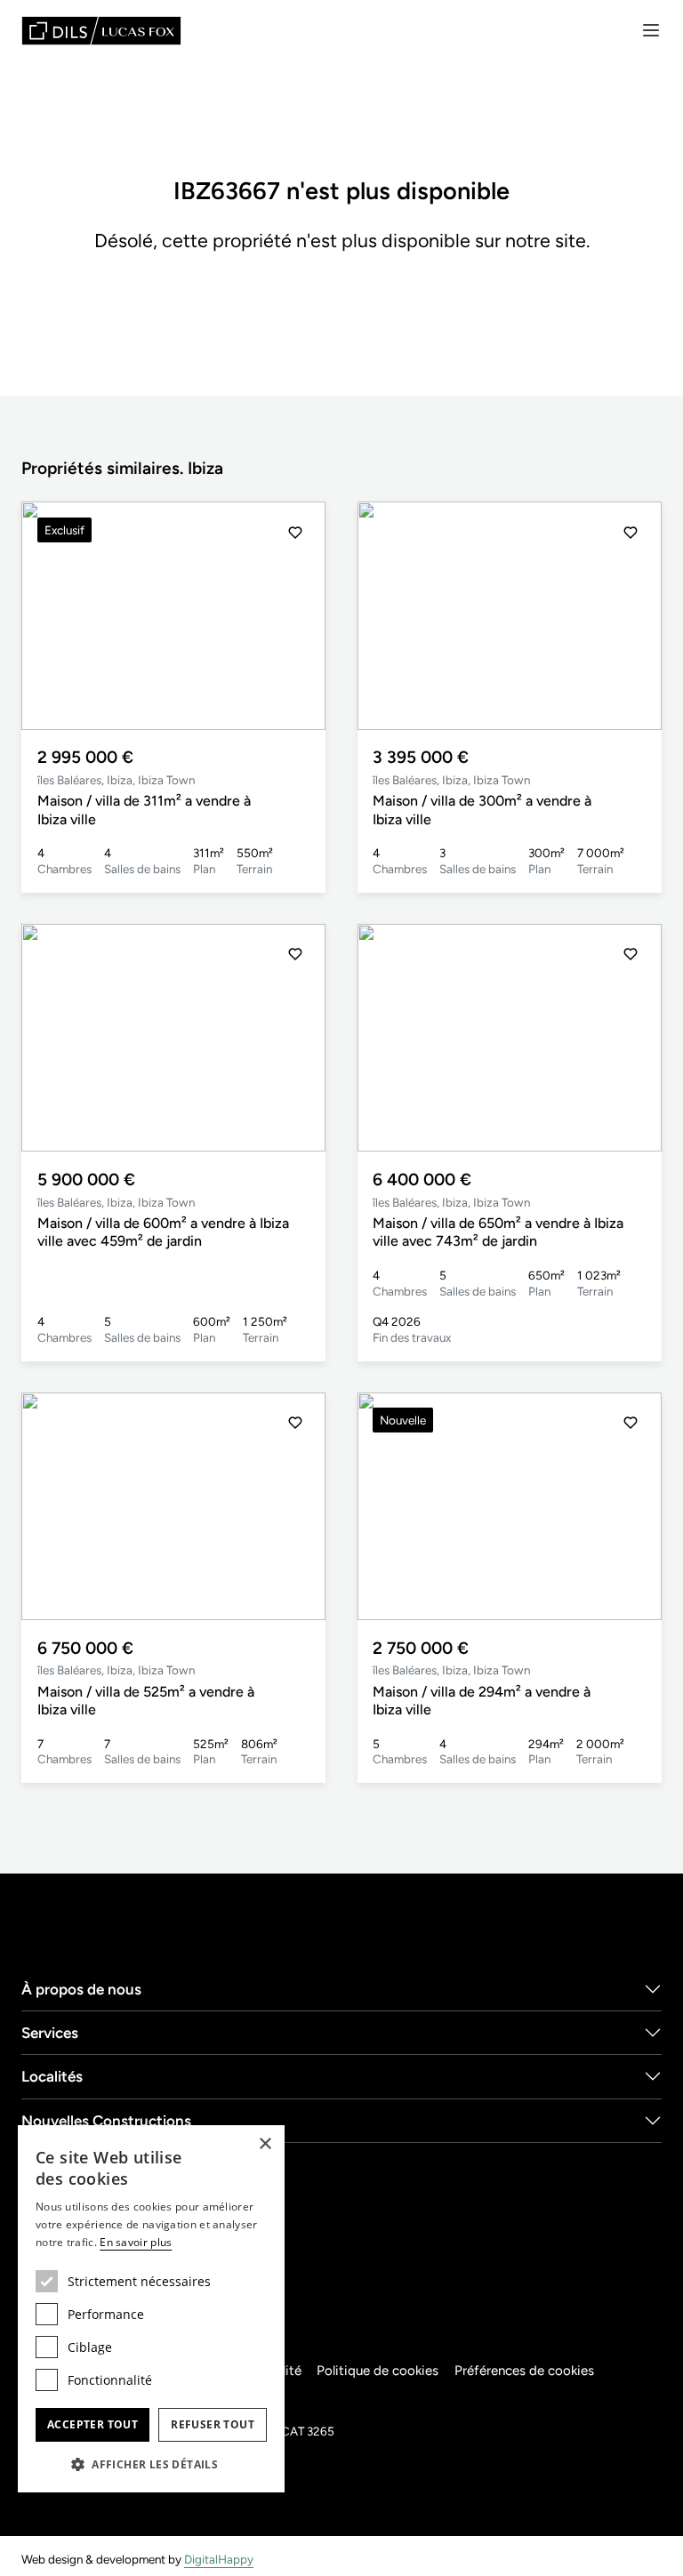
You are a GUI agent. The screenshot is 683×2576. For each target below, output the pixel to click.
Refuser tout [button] (213, 2424)
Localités (52, 2076)
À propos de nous (81, 1989)
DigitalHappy (219, 2559)
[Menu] (651, 30)
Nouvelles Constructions (106, 2121)
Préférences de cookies (524, 2371)
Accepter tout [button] (92, 2424)
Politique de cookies (378, 2371)
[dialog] (151, 2309)
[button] (295, 615)
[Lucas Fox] (101, 31)
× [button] (265, 2144)
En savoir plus (136, 2242)
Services (50, 2033)
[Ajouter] (295, 533)
